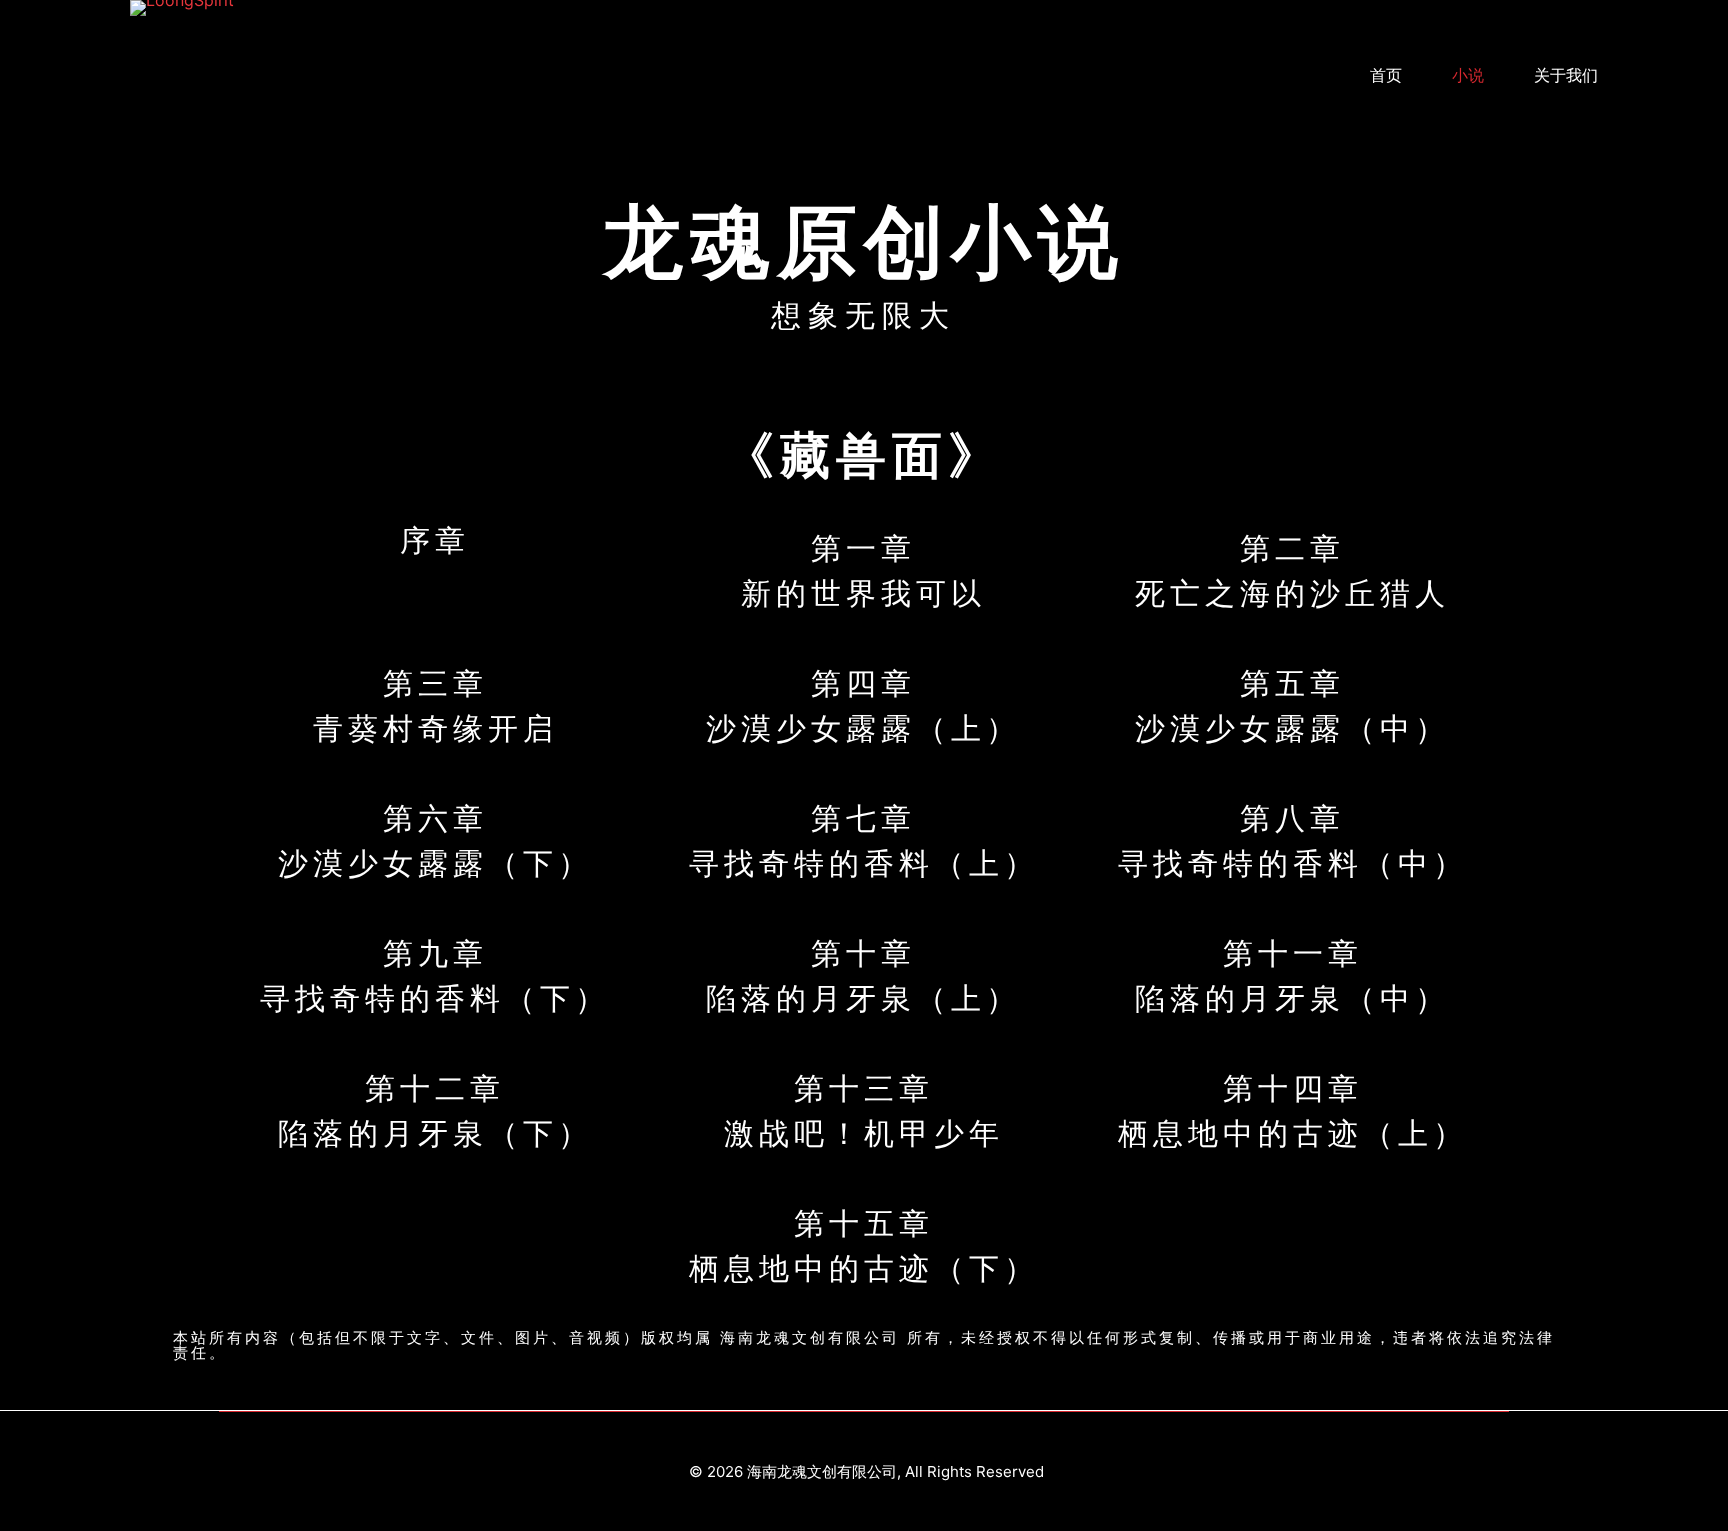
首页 (1386, 75)
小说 (1468, 75)
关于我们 (1566, 75)
